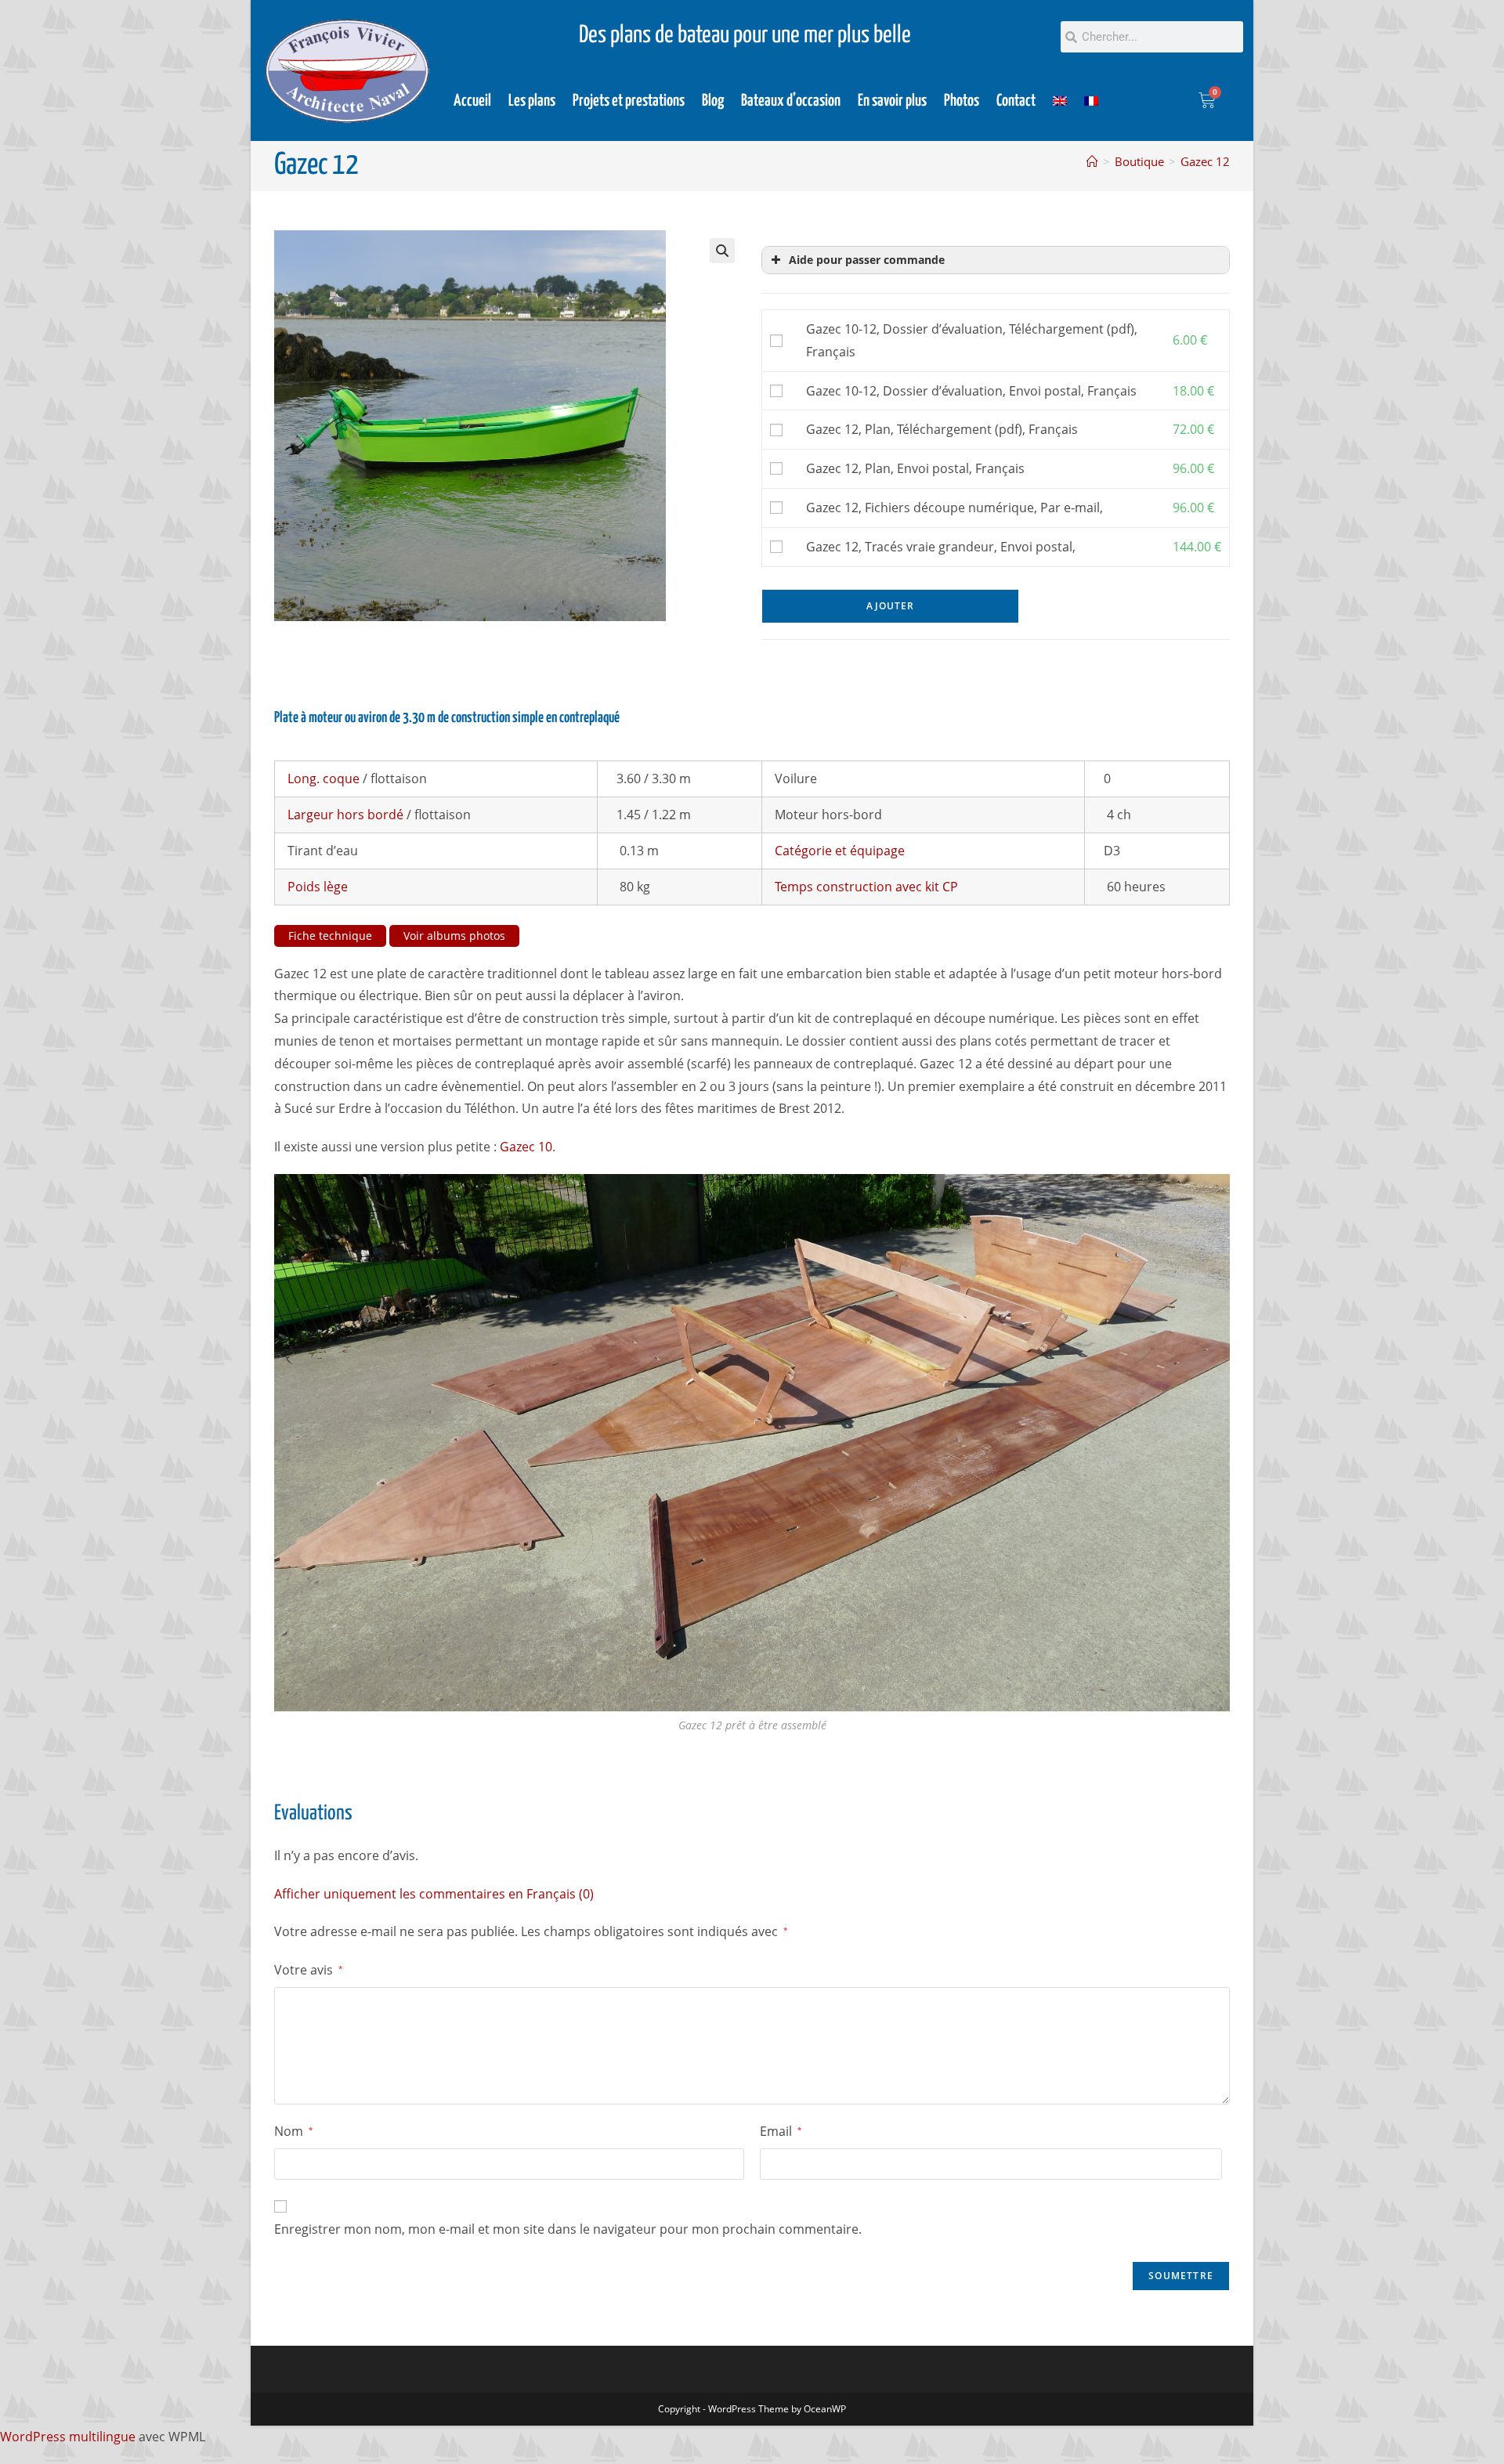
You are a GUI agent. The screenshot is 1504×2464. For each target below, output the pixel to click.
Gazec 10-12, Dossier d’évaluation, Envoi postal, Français (971, 391)
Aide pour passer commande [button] (867, 260)
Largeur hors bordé (345, 815)
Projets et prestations (629, 101)
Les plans (532, 101)
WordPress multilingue (68, 2437)
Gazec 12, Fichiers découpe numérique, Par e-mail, (954, 508)
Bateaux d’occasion (791, 101)
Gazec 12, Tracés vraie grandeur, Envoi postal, (941, 547)
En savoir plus (892, 101)
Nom (294, 2131)
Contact (1016, 101)
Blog (713, 101)
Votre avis (309, 1970)
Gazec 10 (526, 1147)
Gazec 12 (1205, 161)
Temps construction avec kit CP (866, 887)
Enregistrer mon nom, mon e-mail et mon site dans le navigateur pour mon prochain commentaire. (568, 2229)
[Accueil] (1092, 161)
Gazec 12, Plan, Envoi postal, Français (915, 468)
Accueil (472, 101)
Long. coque (324, 779)
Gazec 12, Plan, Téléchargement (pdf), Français (942, 429)
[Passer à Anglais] (1060, 101)
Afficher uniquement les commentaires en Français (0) (434, 1894)
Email (781, 2131)
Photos (962, 101)
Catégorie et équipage (840, 851)
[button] (722, 251)
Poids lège (318, 887)
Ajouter (890, 606)
